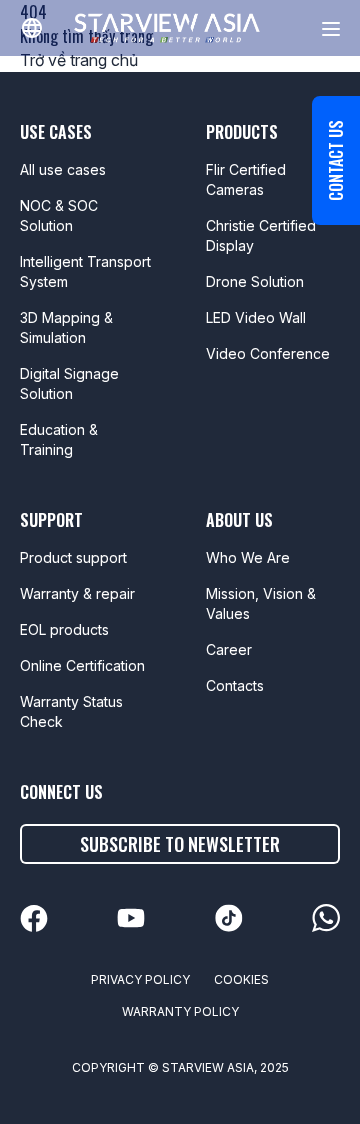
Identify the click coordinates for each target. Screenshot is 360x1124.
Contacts (235, 685)
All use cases (63, 169)
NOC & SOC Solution (59, 215)
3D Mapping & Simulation (66, 327)
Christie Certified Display (261, 235)
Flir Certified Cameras (246, 179)
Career (229, 649)
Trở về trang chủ (79, 60)
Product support (73, 557)
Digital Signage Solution (69, 383)
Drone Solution (255, 281)
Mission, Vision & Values (261, 603)
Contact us (336, 160)
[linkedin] (34, 918)
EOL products (64, 629)
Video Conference (268, 353)
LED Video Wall (256, 317)
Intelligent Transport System (85, 271)
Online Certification (82, 665)
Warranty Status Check (71, 711)
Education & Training (59, 439)
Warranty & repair (77, 593)
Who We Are (248, 557)
